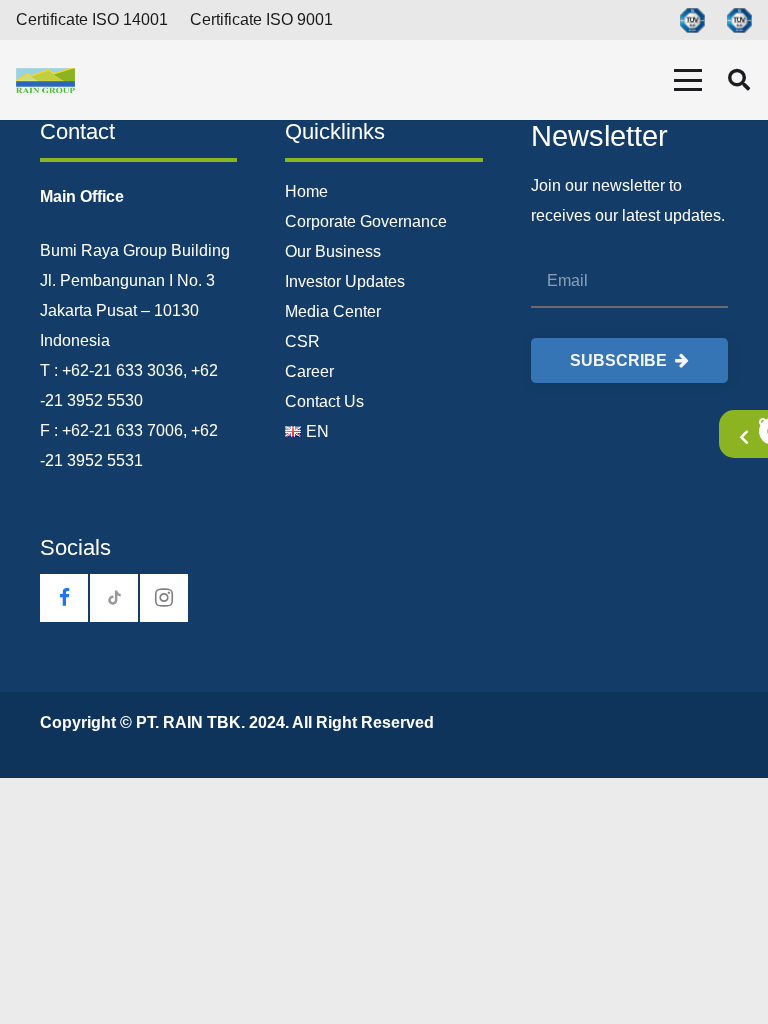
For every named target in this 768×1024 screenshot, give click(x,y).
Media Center (333, 311)
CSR (302, 341)
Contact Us (324, 401)
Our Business (333, 251)
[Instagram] (164, 598)
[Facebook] (64, 598)
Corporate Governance (366, 221)
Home (306, 191)
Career (309, 371)
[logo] (45, 80)
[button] (688, 80)
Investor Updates (345, 281)
